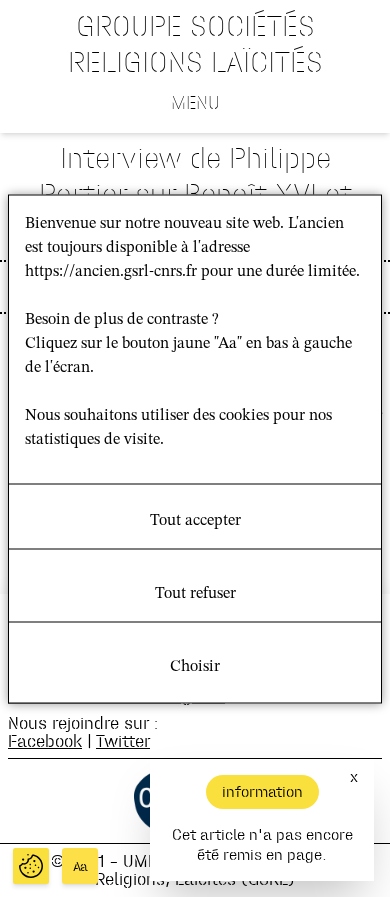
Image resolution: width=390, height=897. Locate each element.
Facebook (45, 740)
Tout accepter (195, 520)
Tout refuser (195, 593)
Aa (80, 866)
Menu (195, 102)
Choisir (195, 666)
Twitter (123, 740)
